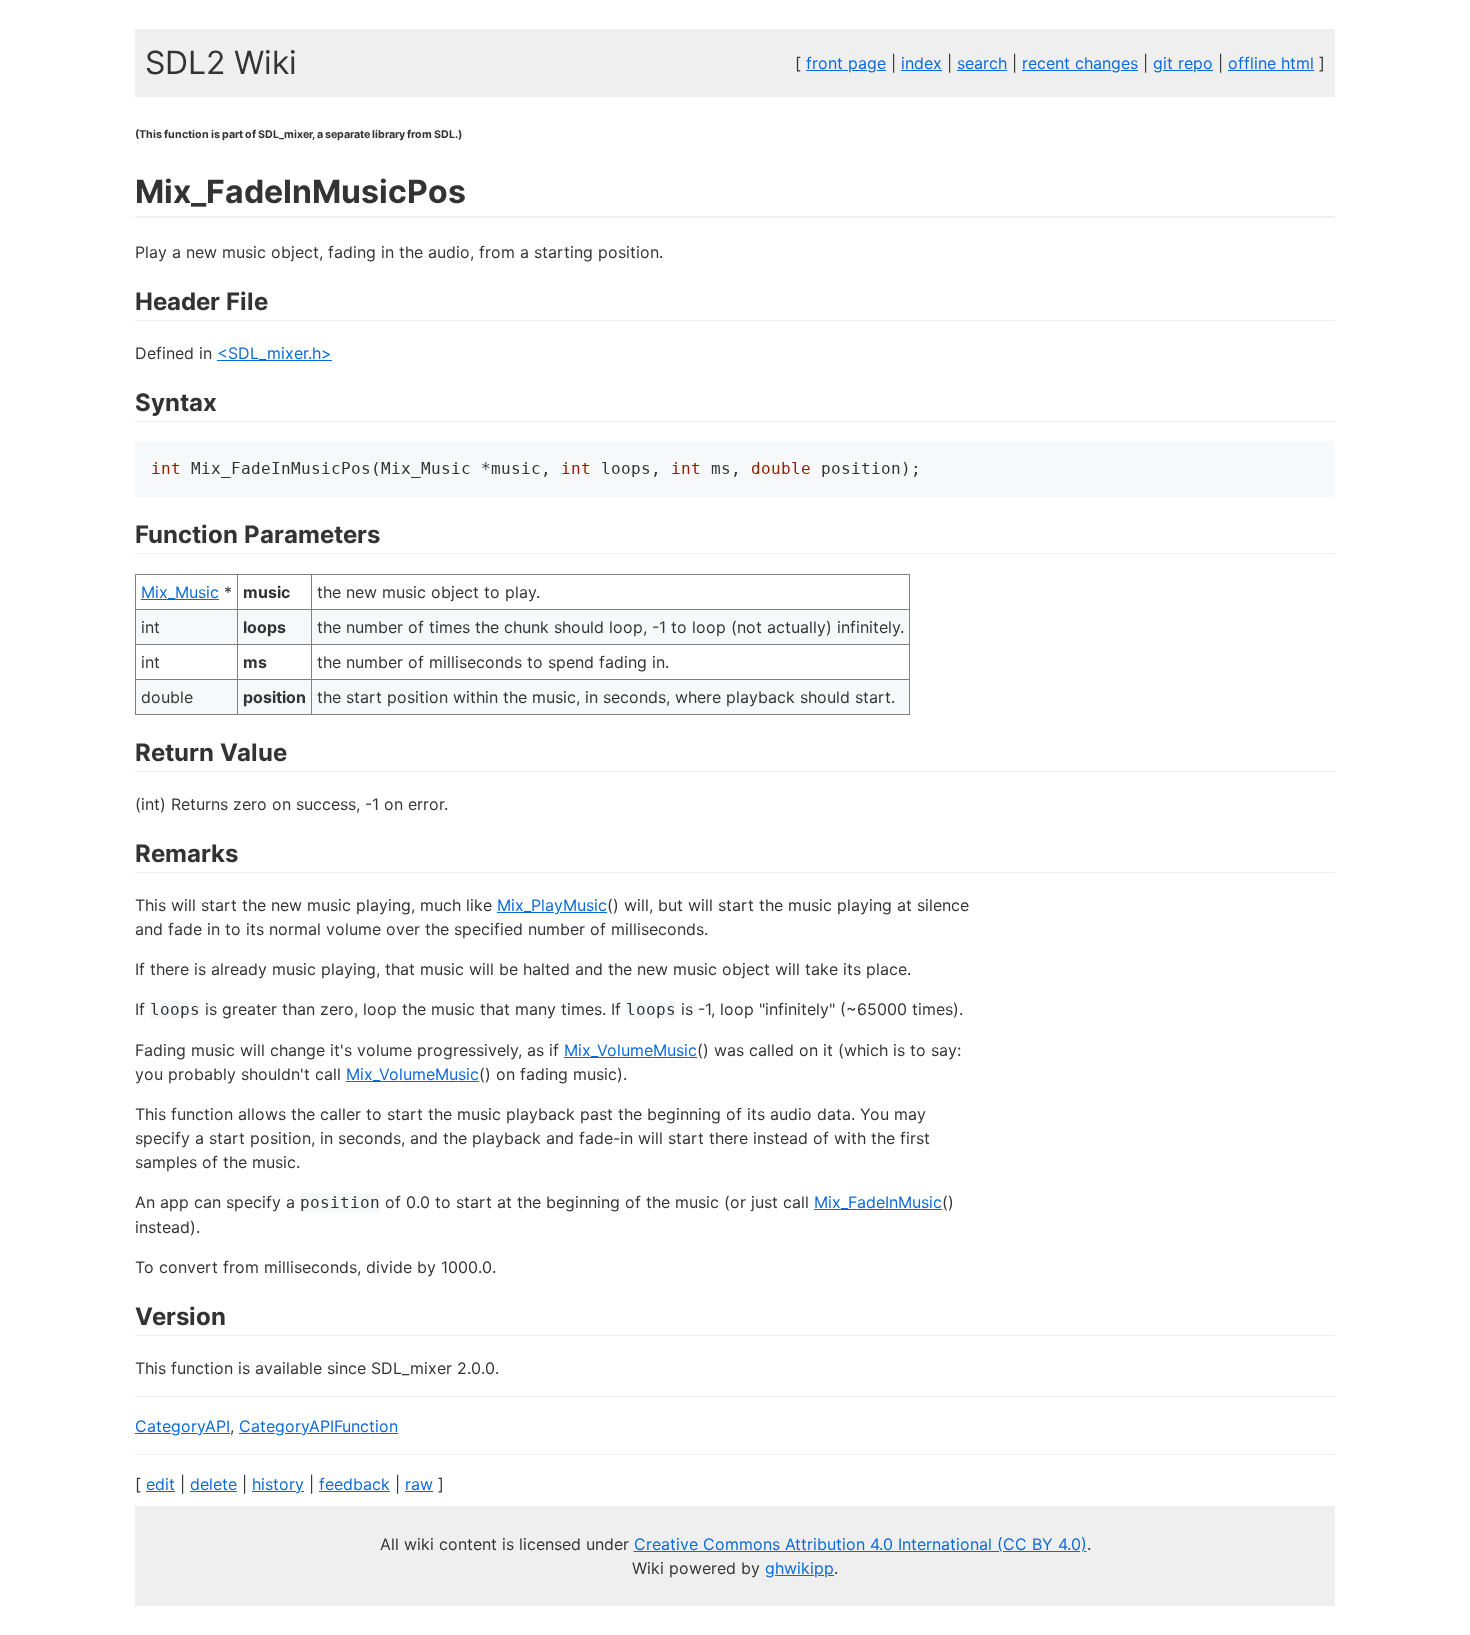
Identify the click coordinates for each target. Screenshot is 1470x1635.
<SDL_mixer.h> (274, 353)
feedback (354, 1484)
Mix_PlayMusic (552, 905)
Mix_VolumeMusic (630, 1050)
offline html (1271, 63)
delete (213, 1484)
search (982, 63)
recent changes (1080, 63)
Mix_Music (180, 592)
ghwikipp (799, 1568)
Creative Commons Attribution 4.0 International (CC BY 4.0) (860, 1544)
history (278, 1484)
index (921, 63)
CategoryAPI (182, 1426)
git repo (1183, 63)
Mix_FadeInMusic (878, 1202)
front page (846, 63)
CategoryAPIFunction (318, 1426)
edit (160, 1484)
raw (419, 1484)
